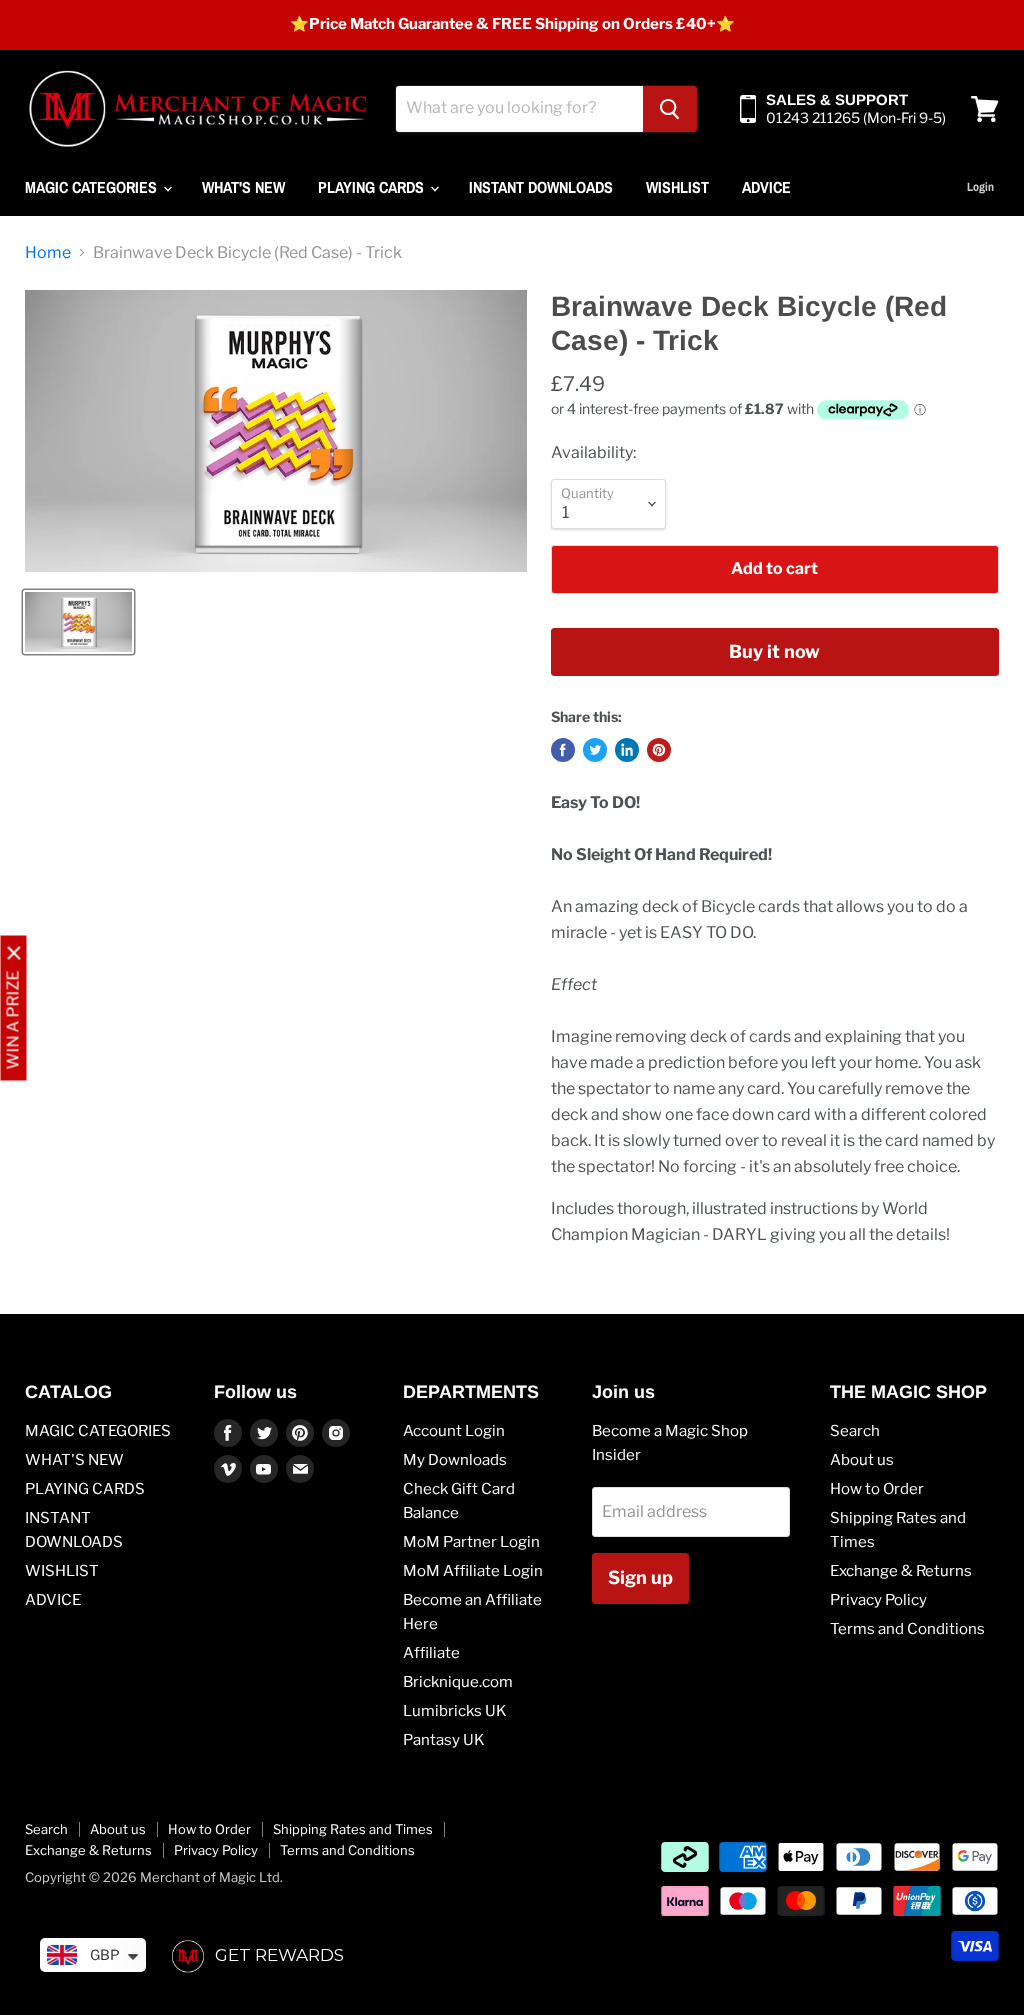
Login (980, 187)
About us (862, 1460)
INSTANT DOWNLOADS (541, 187)
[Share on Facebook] (563, 750)
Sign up (640, 1577)
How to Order (877, 1489)
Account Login (454, 1431)
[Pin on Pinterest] (659, 750)
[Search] (670, 109)
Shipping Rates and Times (353, 1829)
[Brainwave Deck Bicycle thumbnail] (78, 622)
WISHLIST (677, 187)
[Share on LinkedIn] (627, 750)
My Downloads (455, 1460)
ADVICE (766, 187)
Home (48, 253)
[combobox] (519, 109)
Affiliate (431, 1653)
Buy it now (774, 651)
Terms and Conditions (907, 1629)
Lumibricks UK (455, 1711)
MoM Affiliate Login (473, 1571)
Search (855, 1431)
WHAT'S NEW (243, 187)
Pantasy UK (444, 1740)
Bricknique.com (458, 1682)
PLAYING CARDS (373, 187)
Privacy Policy (878, 1600)
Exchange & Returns (901, 1571)
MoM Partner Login (471, 1542)
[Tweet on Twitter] (595, 750)
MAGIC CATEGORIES (93, 187)
